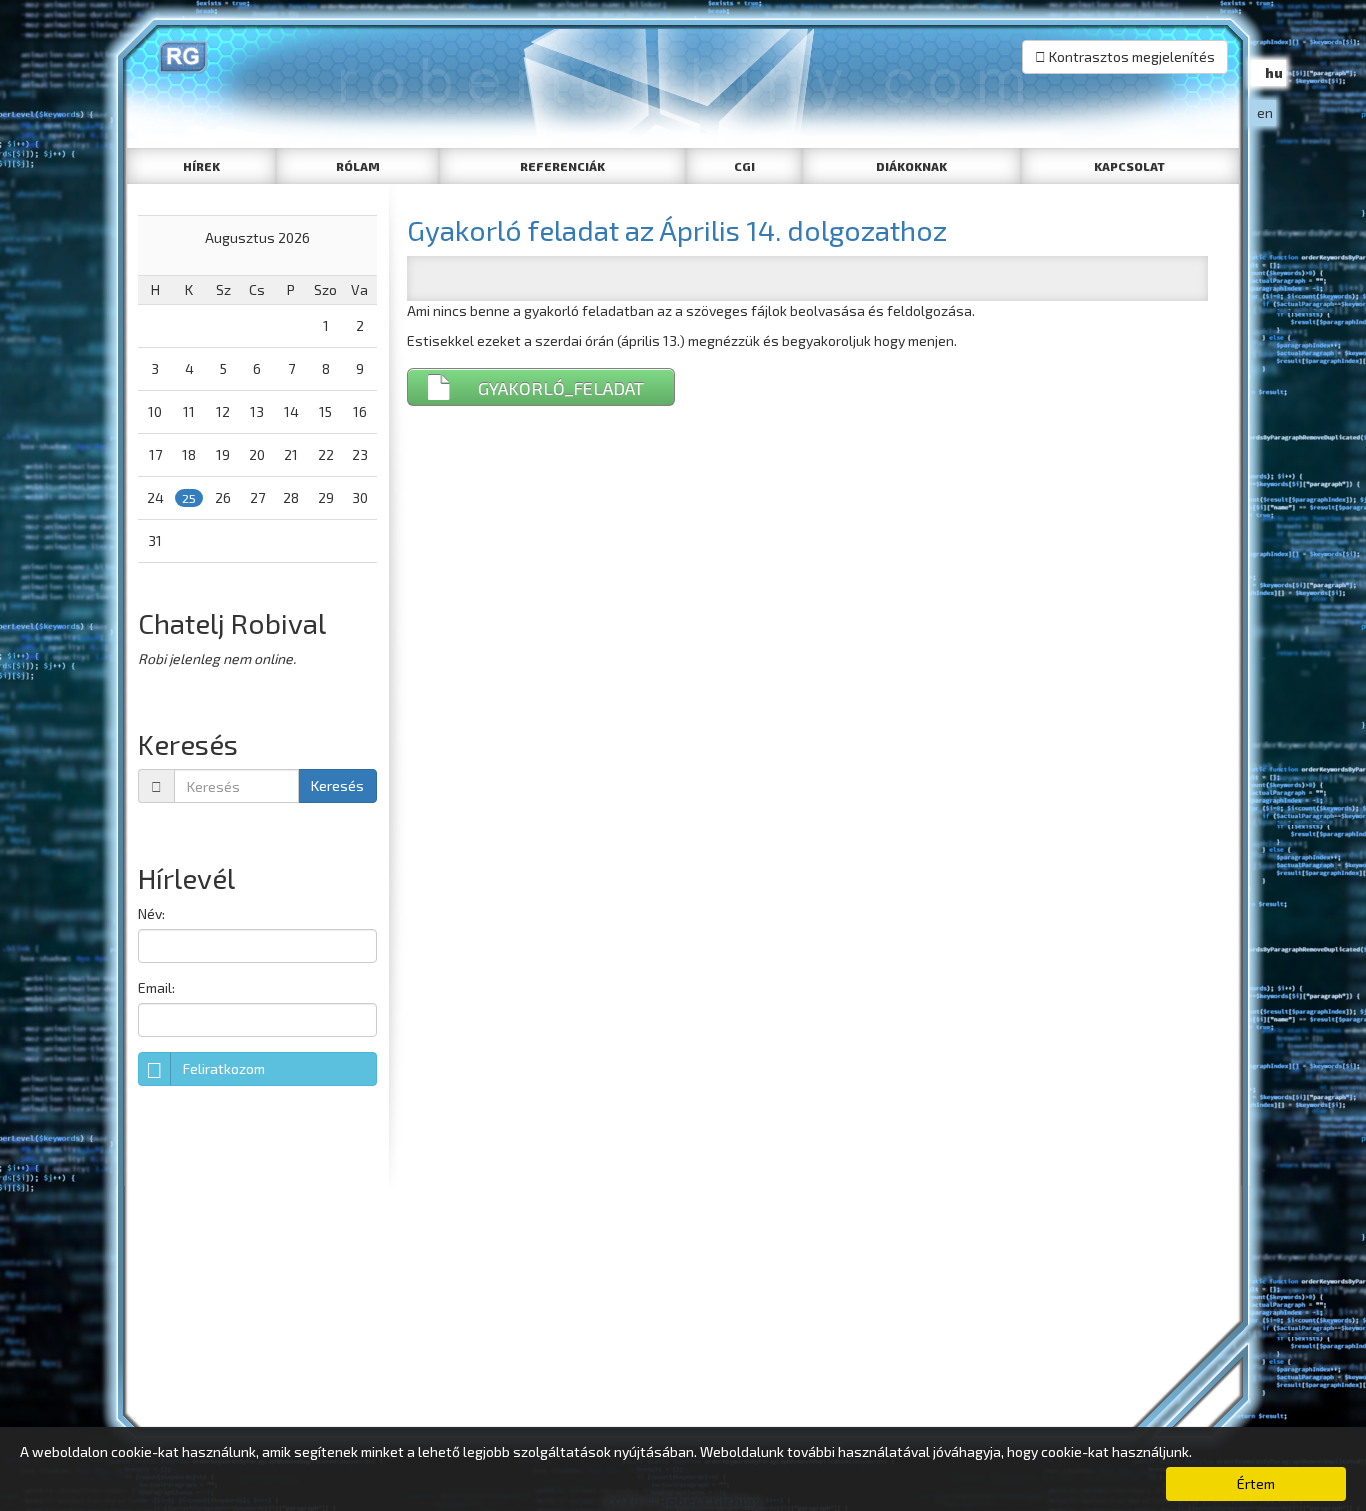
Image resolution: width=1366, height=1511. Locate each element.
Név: (151, 913)
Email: (156, 987)
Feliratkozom (224, 1068)
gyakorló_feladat (561, 388)
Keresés (337, 785)
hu (1274, 72)
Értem (1256, 1483)
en (1265, 112)
